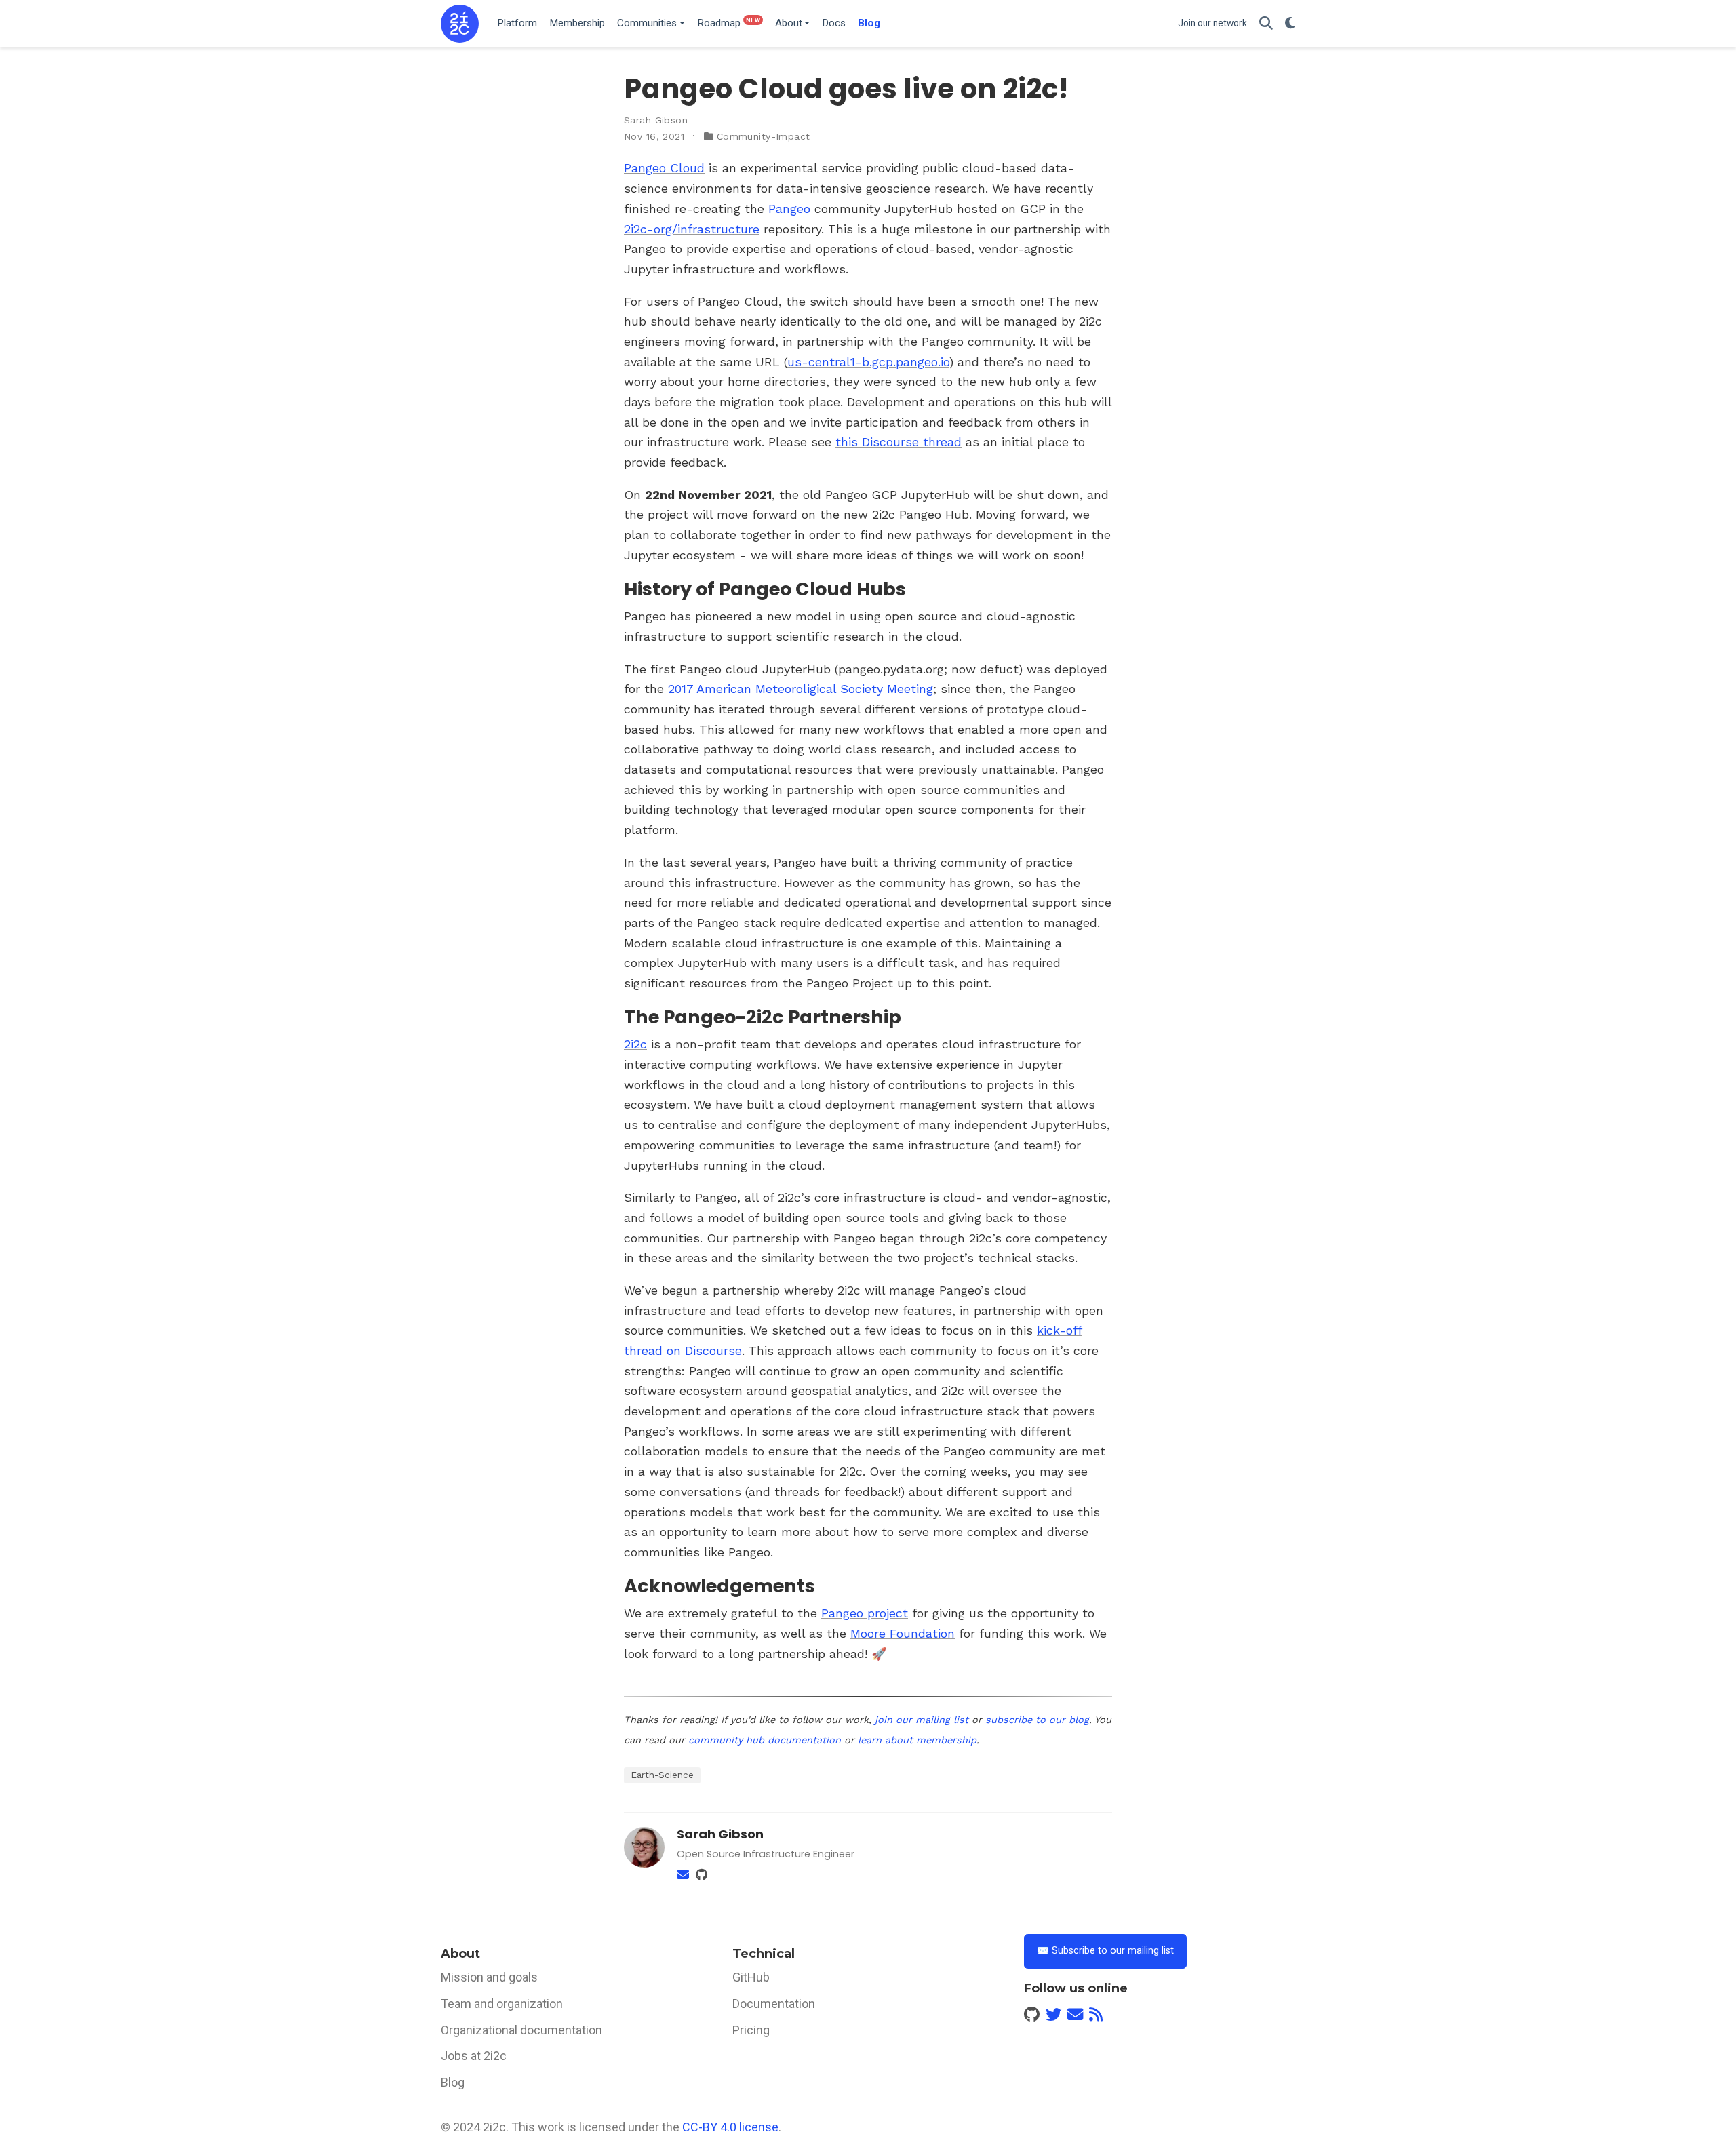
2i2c (635, 1044)
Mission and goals (489, 1977)
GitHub (751, 1977)
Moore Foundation (903, 1633)
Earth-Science (662, 1775)
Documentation (774, 2004)
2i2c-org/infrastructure (692, 229)
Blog (453, 2082)
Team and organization (502, 2004)
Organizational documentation (521, 2030)
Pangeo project (865, 1613)
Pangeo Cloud (664, 168)
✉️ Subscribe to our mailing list (1105, 1951)
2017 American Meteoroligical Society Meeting (801, 689)
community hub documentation (765, 1740)
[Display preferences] (1290, 24)
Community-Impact (764, 136)
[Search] (1266, 24)
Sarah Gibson (656, 120)
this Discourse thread (899, 442)
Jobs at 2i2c (474, 2056)
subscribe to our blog (1037, 1720)
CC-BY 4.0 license (730, 2127)
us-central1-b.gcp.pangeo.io (868, 362)
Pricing (751, 2030)
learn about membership (917, 1740)
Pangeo (789, 209)
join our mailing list (922, 1720)
